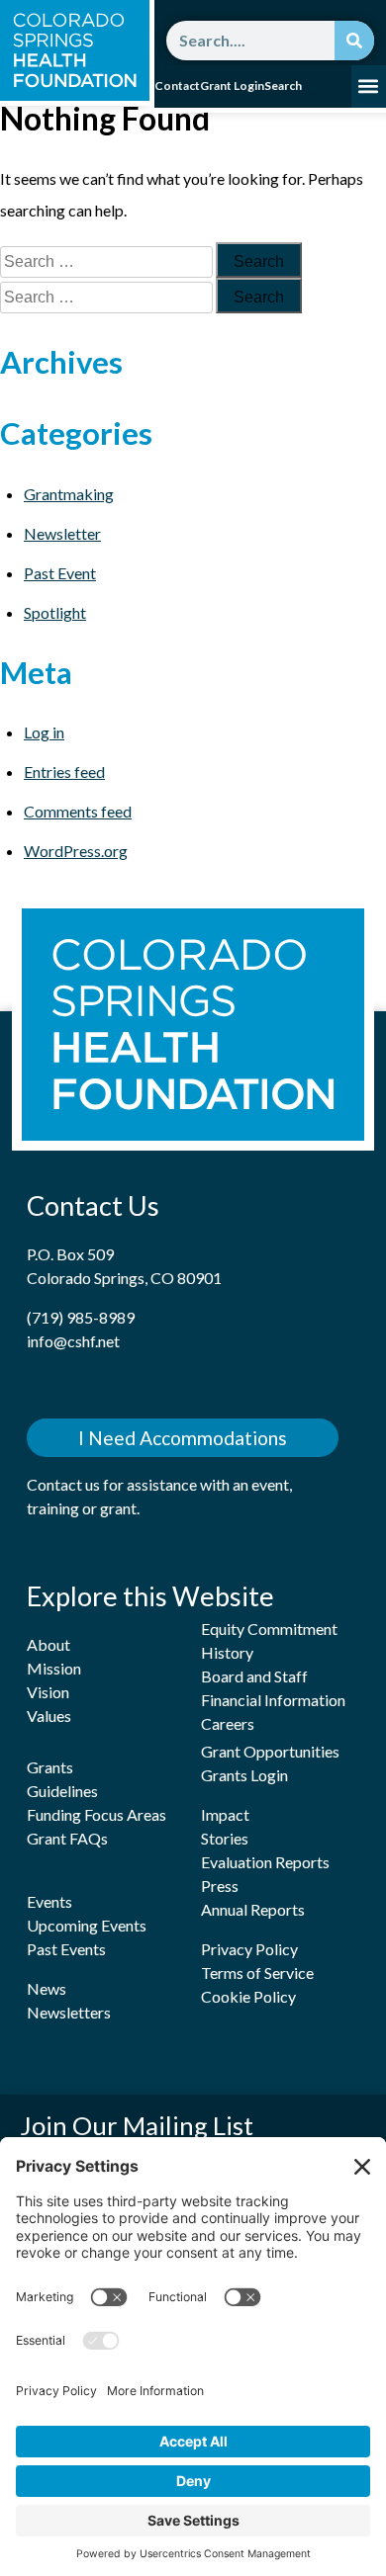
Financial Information (273, 1700)
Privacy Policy (249, 1949)
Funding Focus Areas (96, 1814)
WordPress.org (76, 851)
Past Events (66, 1949)
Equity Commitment (269, 1629)
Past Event (60, 573)
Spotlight (55, 612)
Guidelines (62, 1791)
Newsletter (62, 533)
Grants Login (244, 1775)
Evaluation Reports (265, 1862)
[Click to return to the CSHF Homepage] (75, 50)
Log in (44, 732)
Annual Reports (253, 1909)
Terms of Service (257, 1973)
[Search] (354, 41)
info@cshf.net (73, 1341)
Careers (228, 1723)
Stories (225, 1838)
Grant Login (232, 86)
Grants (50, 1767)
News (47, 1988)
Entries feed (64, 772)
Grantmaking (69, 494)
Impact (225, 1814)
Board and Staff (254, 1676)
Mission (54, 1668)
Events (49, 1901)
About (48, 1644)
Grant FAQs (67, 1838)
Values (49, 1716)
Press (220, 1886)
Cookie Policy (248, 1996)
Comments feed (78, 811)
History (227, 1652)
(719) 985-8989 (81, 1317)
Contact (177, 86)
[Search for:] (108, 260)
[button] (369, 86)
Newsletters (69, 2012)
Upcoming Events (87, 1925)
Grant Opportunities (270, 1751)
